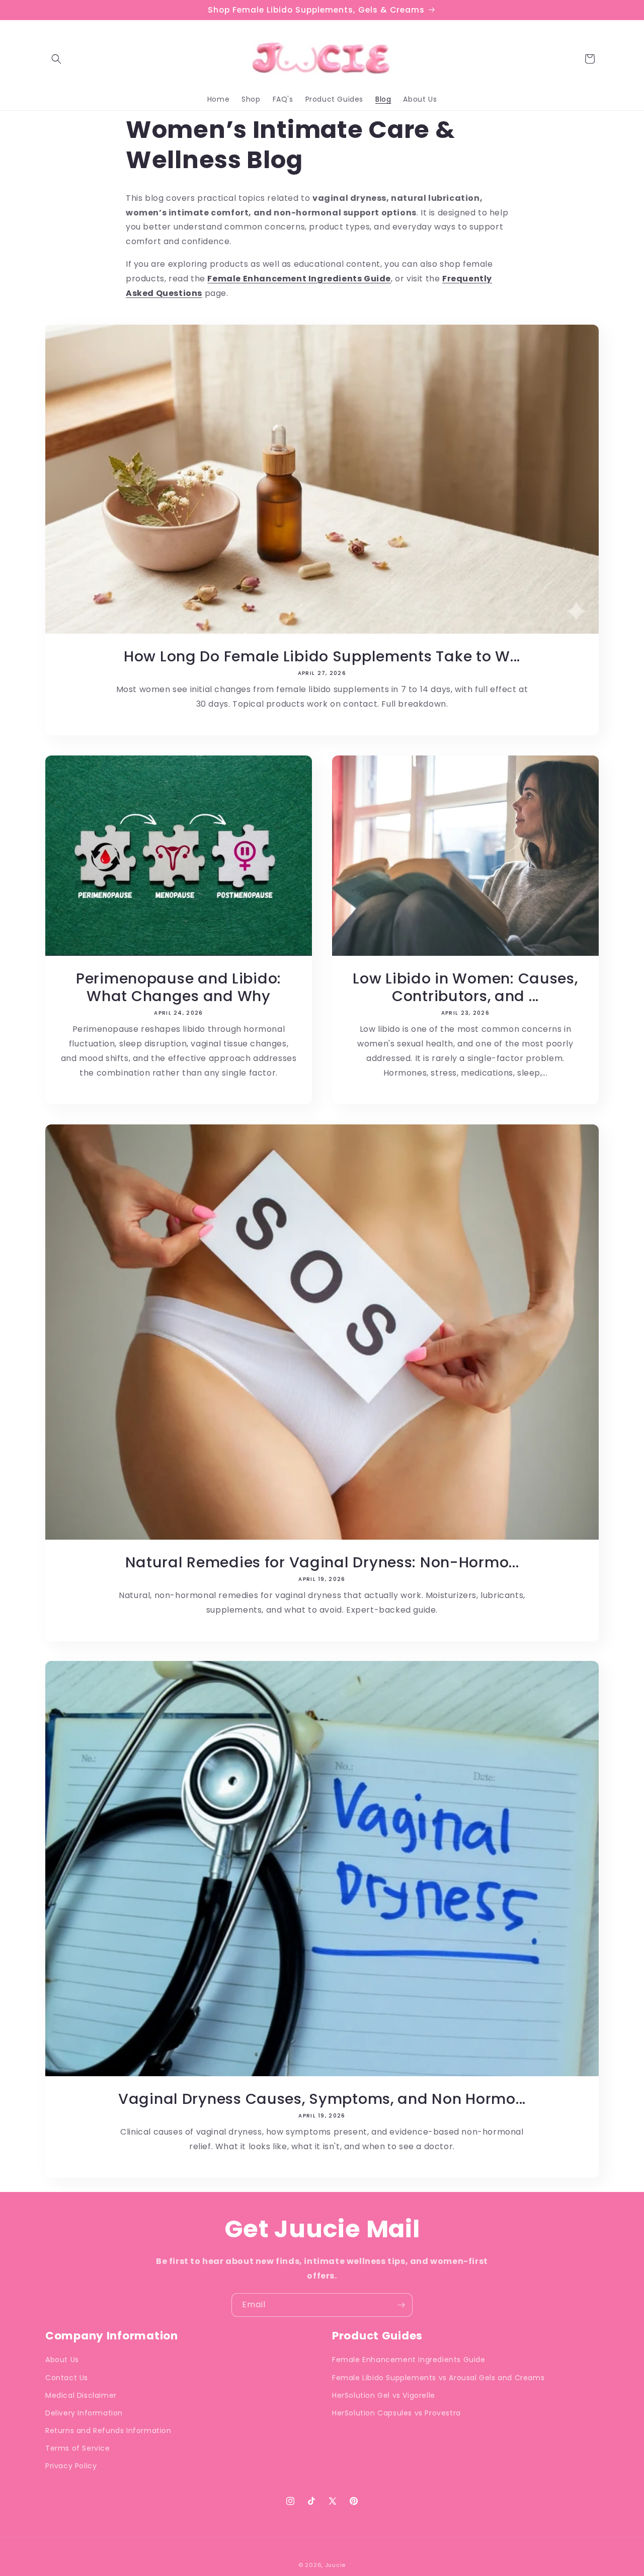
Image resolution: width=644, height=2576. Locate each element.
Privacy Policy (71, 2466)
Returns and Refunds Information (108, 2431)
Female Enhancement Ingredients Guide (409, 2360)
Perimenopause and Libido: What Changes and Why (179, 987)
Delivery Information (84, 2413)
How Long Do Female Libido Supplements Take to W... (322, 656)
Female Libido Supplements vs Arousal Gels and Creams (438, 2378)
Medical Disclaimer (81, 2395)
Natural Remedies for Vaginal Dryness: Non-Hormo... (322, 1562)
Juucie (335, 2565)
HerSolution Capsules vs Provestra (396, 2413)
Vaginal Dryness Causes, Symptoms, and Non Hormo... (322, 2099)
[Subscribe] (401, 2305)
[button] (56, 59)
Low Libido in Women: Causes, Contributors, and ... (465, 987)
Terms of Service (78, 2448)
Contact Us (67, 2378)
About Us (62, 2360)
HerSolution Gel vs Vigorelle (384, 2395)
